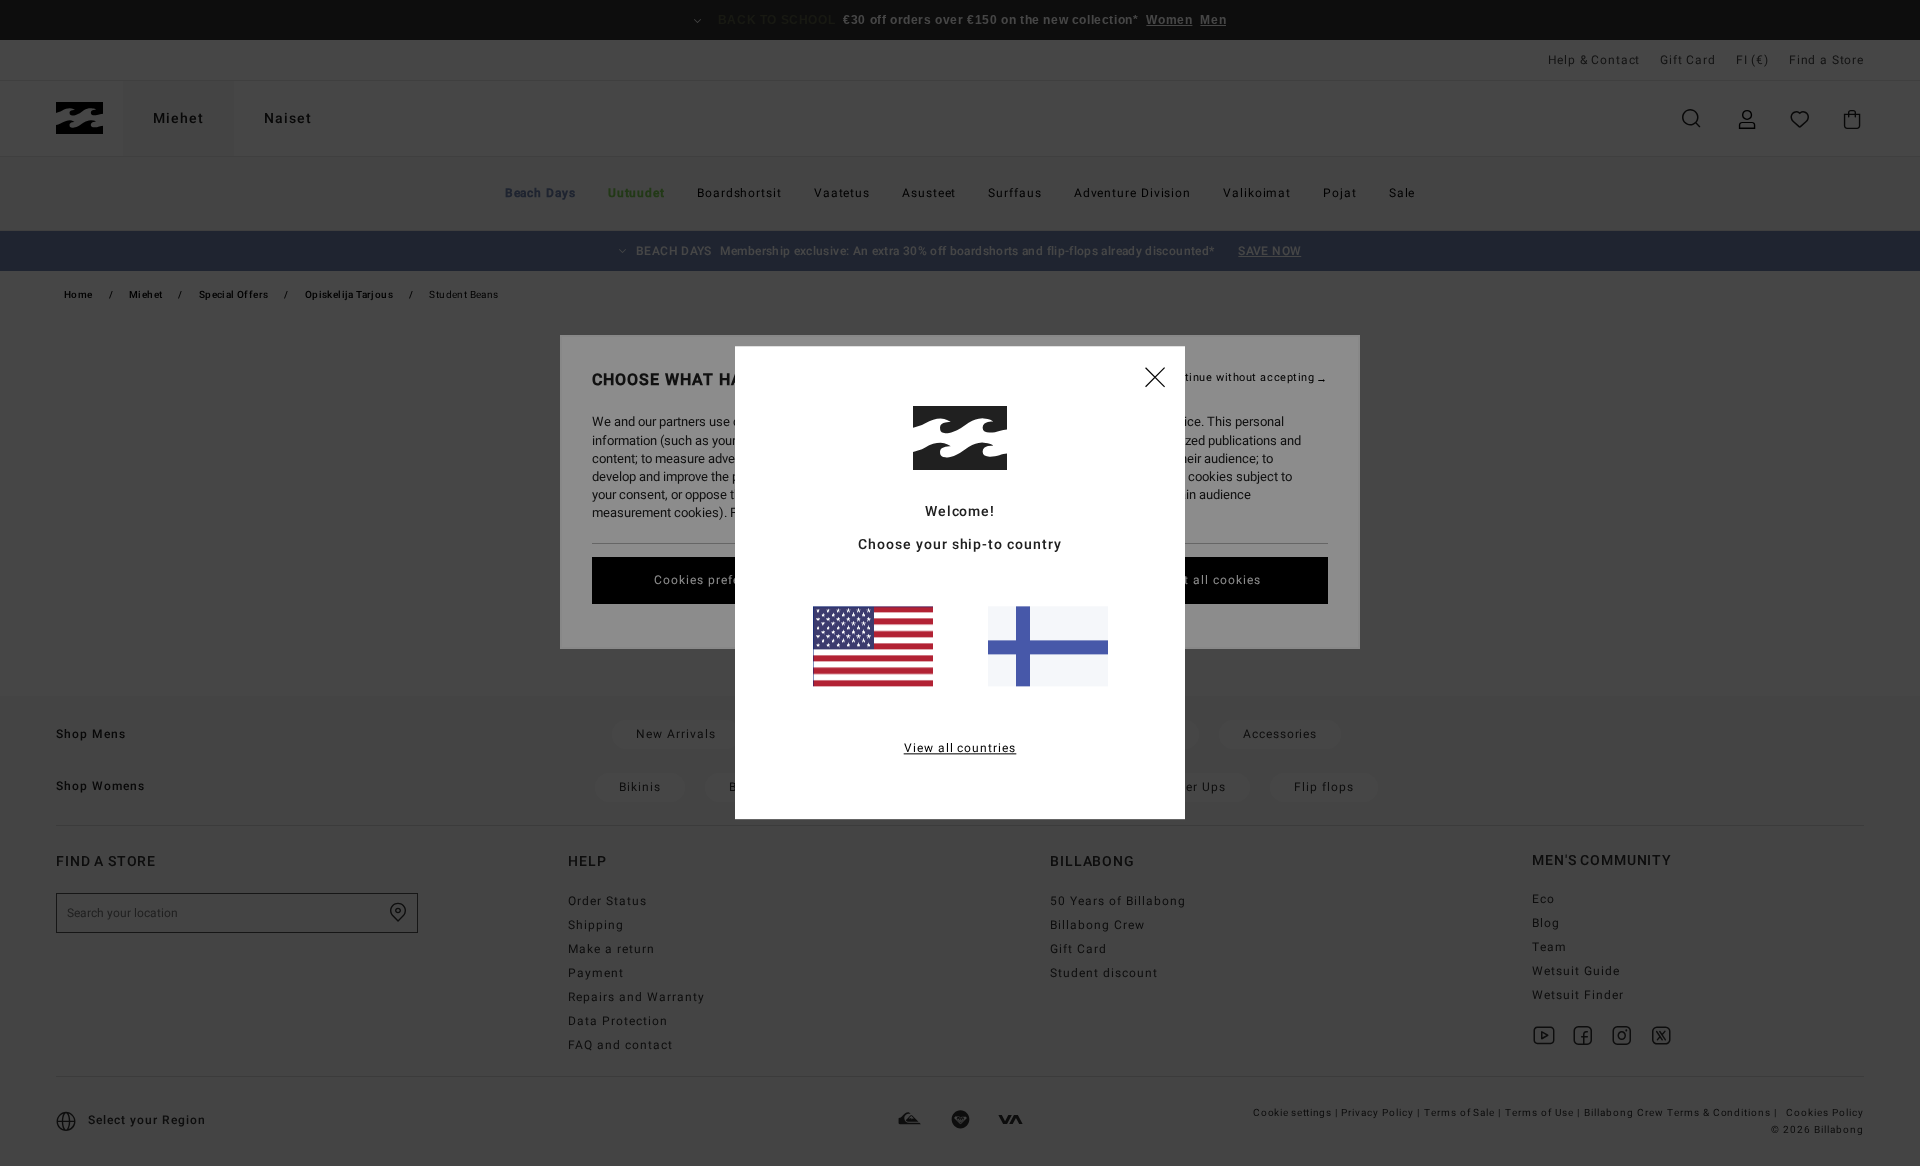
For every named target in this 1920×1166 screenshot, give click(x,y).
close (1155, 376)
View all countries (960, 749)
